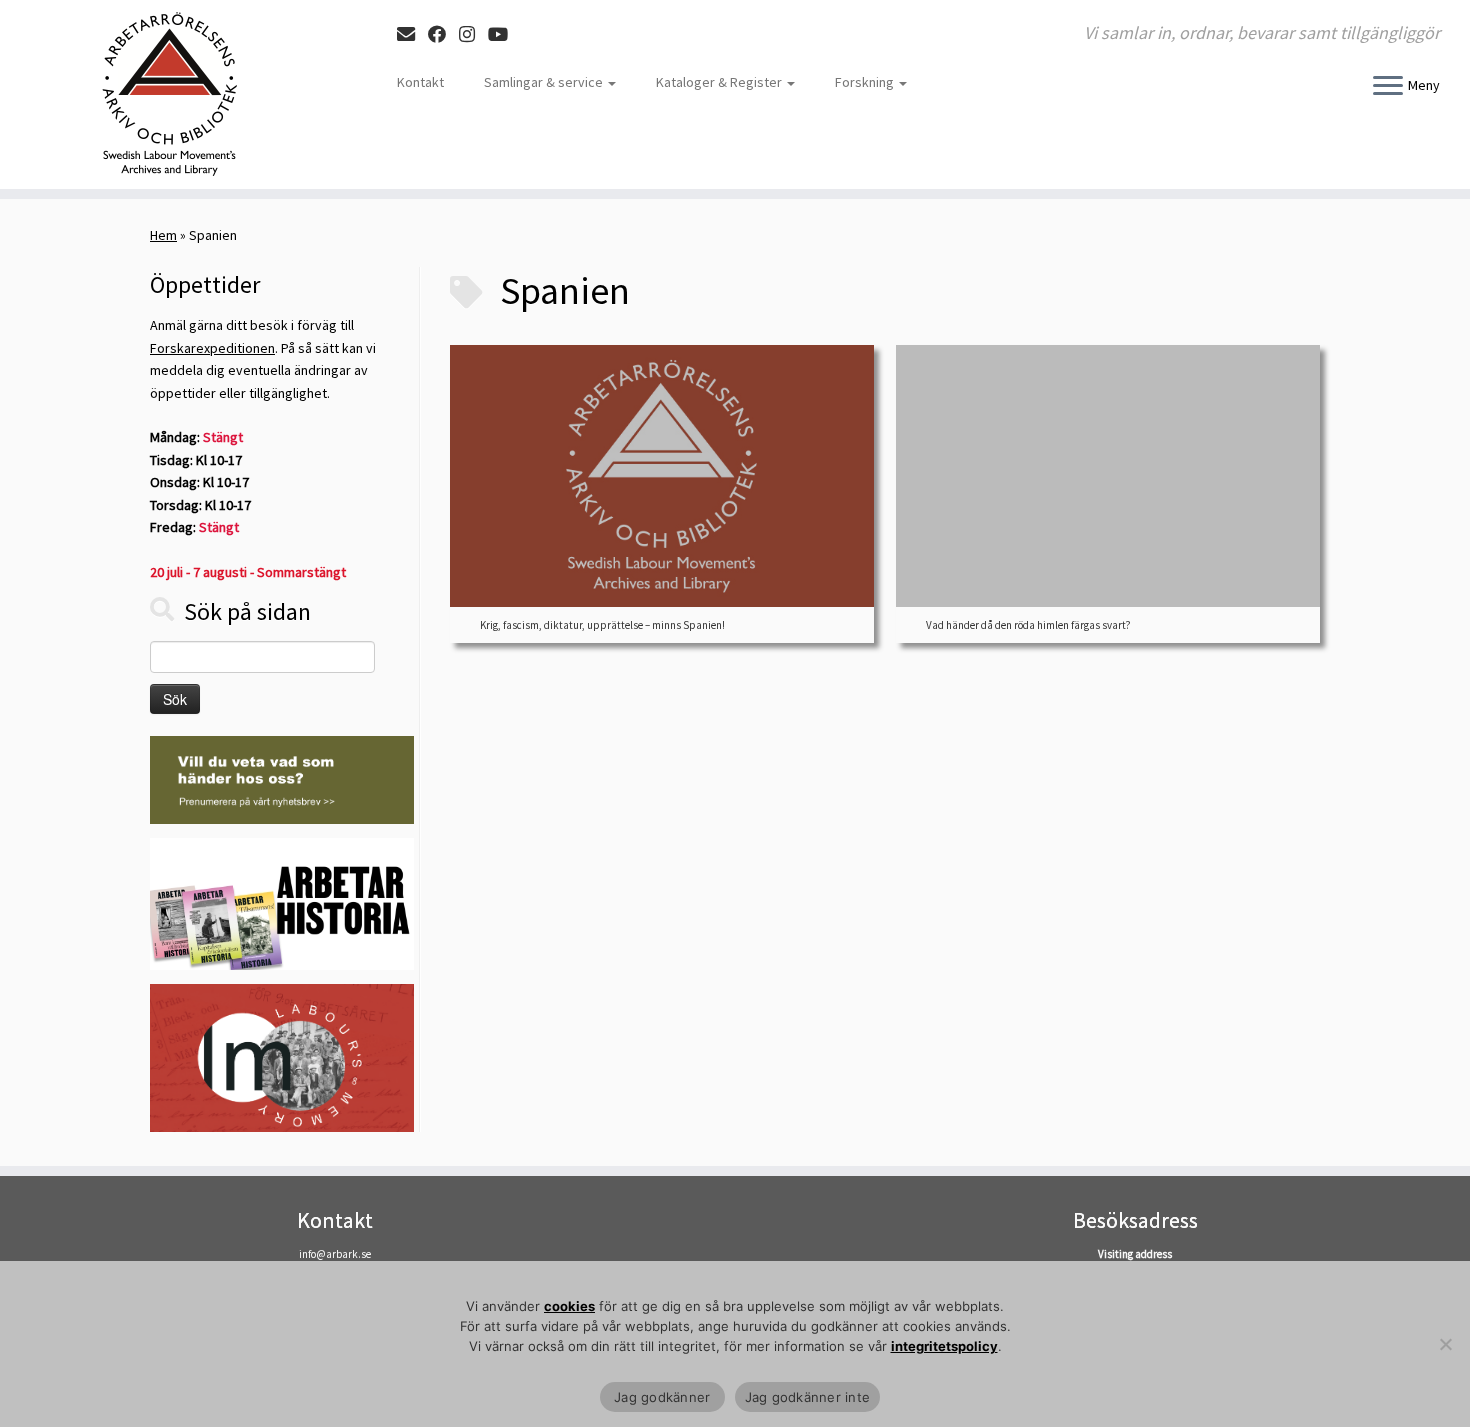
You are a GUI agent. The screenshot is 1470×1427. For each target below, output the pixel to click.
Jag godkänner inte (808, 1397)
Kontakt (420, 82)
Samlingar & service (545, 82)
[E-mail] (412, 34)
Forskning (866, 82)
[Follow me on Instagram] (473, 34)
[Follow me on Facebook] (443, 34)
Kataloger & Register (720, 82)
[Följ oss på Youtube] (504, 34)
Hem (163, 235)
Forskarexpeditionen (212, 348)
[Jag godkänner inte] (1445, 1344)
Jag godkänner (662, 1397)
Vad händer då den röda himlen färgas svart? (1028, 625)
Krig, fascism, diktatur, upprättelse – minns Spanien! (602, 625)
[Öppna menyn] (1388, 87)
